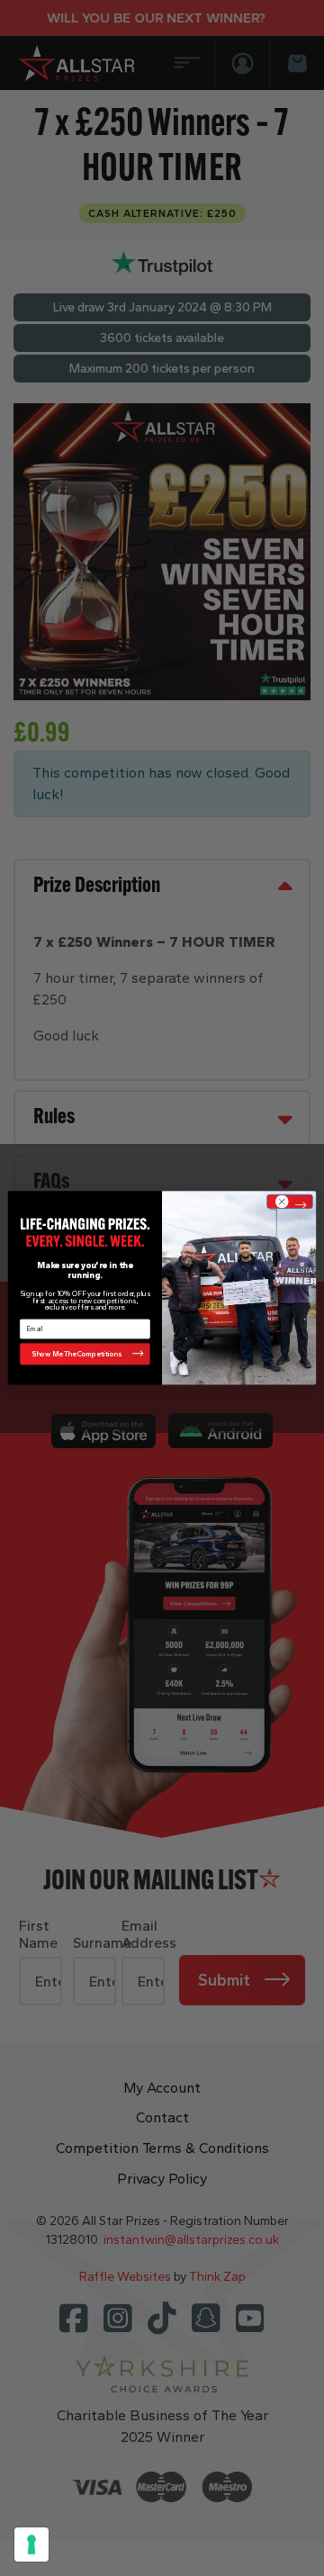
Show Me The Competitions (77, 1354)
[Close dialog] (289, 1202)
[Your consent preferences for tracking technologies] (31, 2544)
